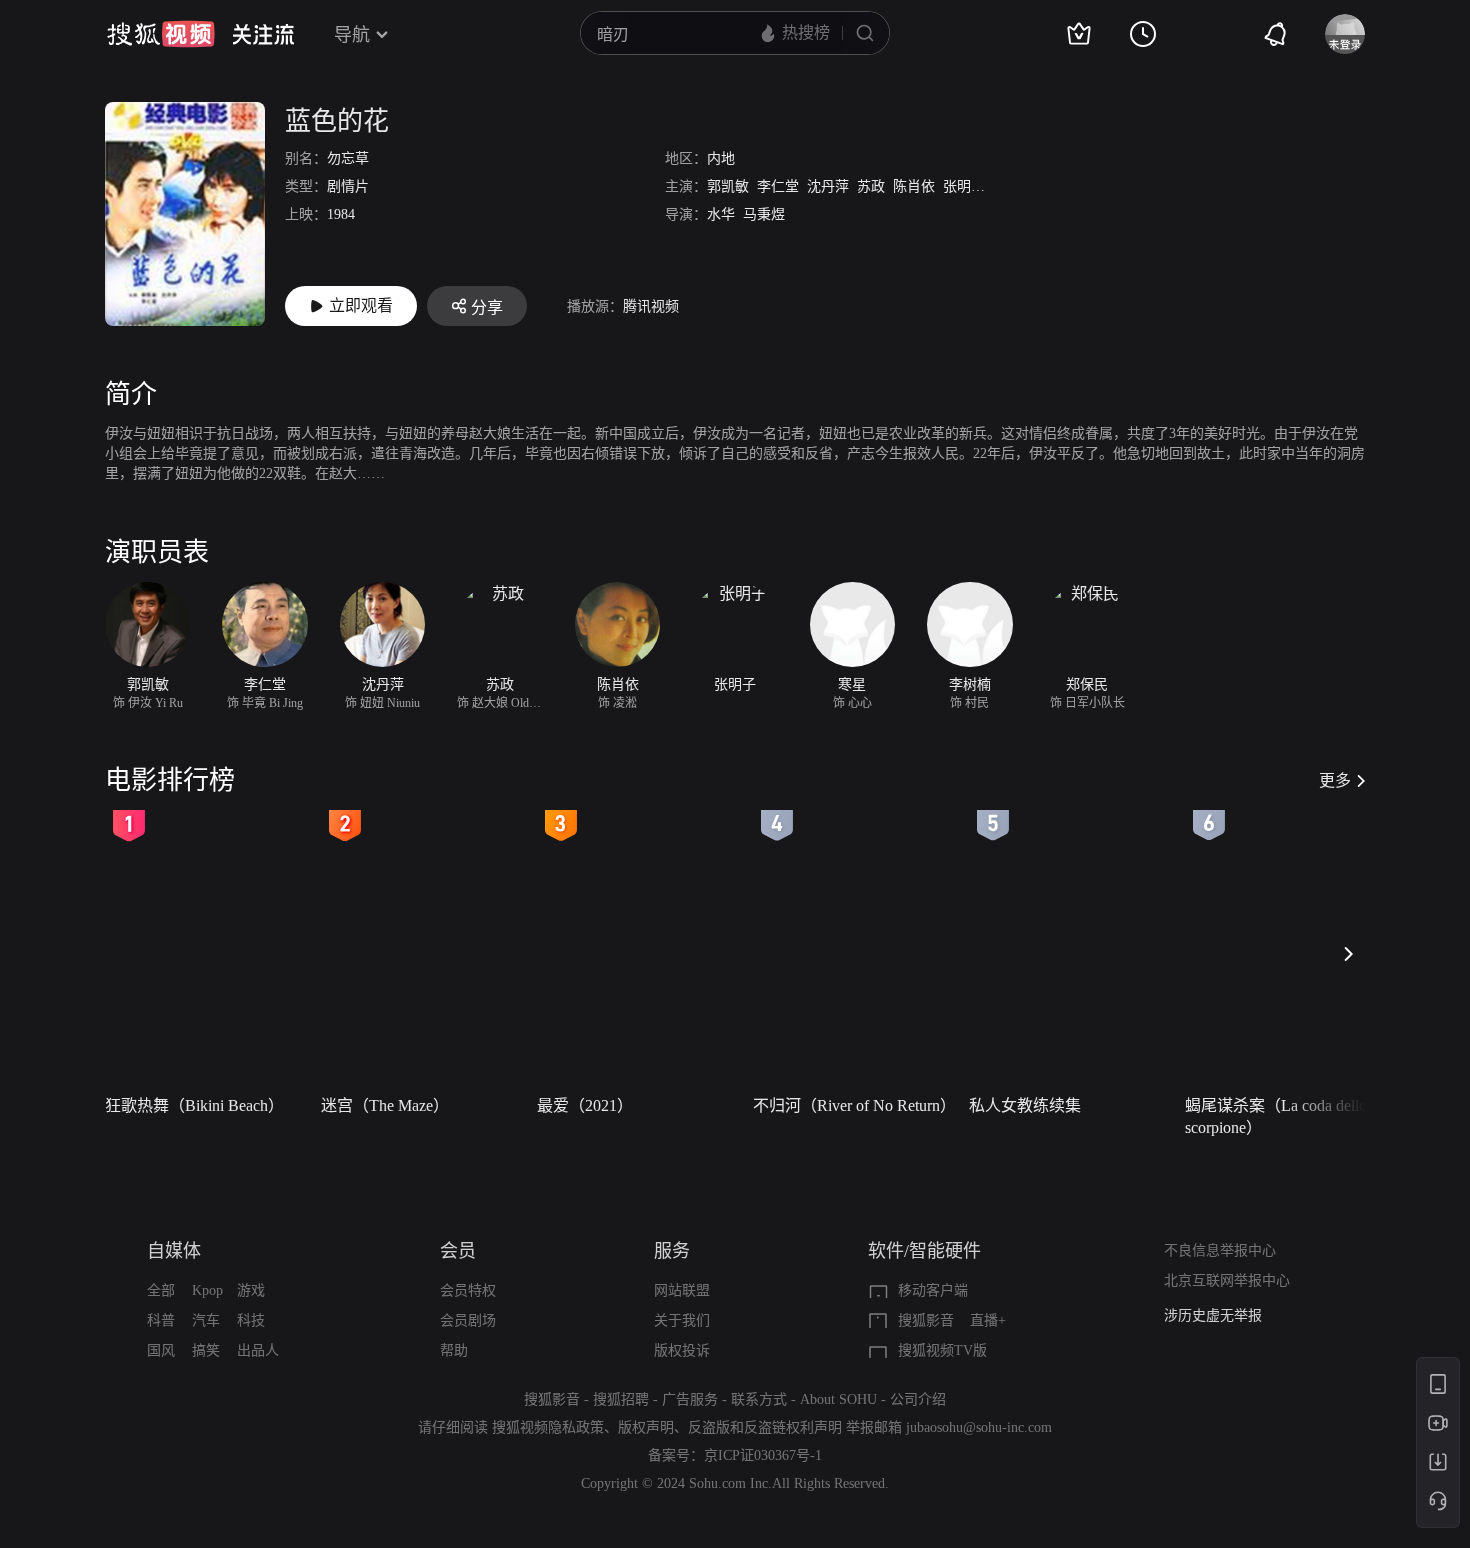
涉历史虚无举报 (1213, 1315)
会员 (458, 1251)
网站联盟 (682, 1290)
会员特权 (468, 1290)
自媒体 (174, 1251)
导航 (352, 35)
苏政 (871, 186)
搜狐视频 (161, 34)
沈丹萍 (828, 186)
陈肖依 (914, 186)
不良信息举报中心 (1220, 1250)
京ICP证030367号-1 (763, 1455)
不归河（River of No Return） (854, 1105)
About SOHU (838, 1399)
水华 (721, 214)
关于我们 (682, 1320)
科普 (161, 1320)
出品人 (258, 1350)
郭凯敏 (728, 186)
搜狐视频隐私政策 (548, 1427)
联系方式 (759, 1399)
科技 (251, 1320)
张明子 (964, 186)
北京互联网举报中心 (1227, 1280)
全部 (161, 1290)
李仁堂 (778, 186)
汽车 (206, 1320)
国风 (161, 1350)
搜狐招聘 (621, 1399)
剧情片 (348, 186)
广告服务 (690, 1399)
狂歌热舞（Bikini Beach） (194, 1105)
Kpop (207, 1290)
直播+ (988, 1320)
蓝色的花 (337, 121)
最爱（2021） (585, 1105)
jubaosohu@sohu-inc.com (979, 1427)
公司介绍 (918, 1399)
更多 (1335, 780)
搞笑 (206, 1350)
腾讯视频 (651, 306)
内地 (721, 158)
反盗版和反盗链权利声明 (765, 1427)
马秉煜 (764, 214)
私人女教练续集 (1025, 1105)
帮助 (454, 1350)
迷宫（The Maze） (385, 1105)
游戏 (251, 1290)
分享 (487, 307)
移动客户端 (933, 1290)
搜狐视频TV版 (942, 1350)
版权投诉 (682, 1350)
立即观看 (361, 305)
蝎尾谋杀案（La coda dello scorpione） (1276, 1116)
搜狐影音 (926, 1320)
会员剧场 (468, 1320)
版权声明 (646, 1427)
